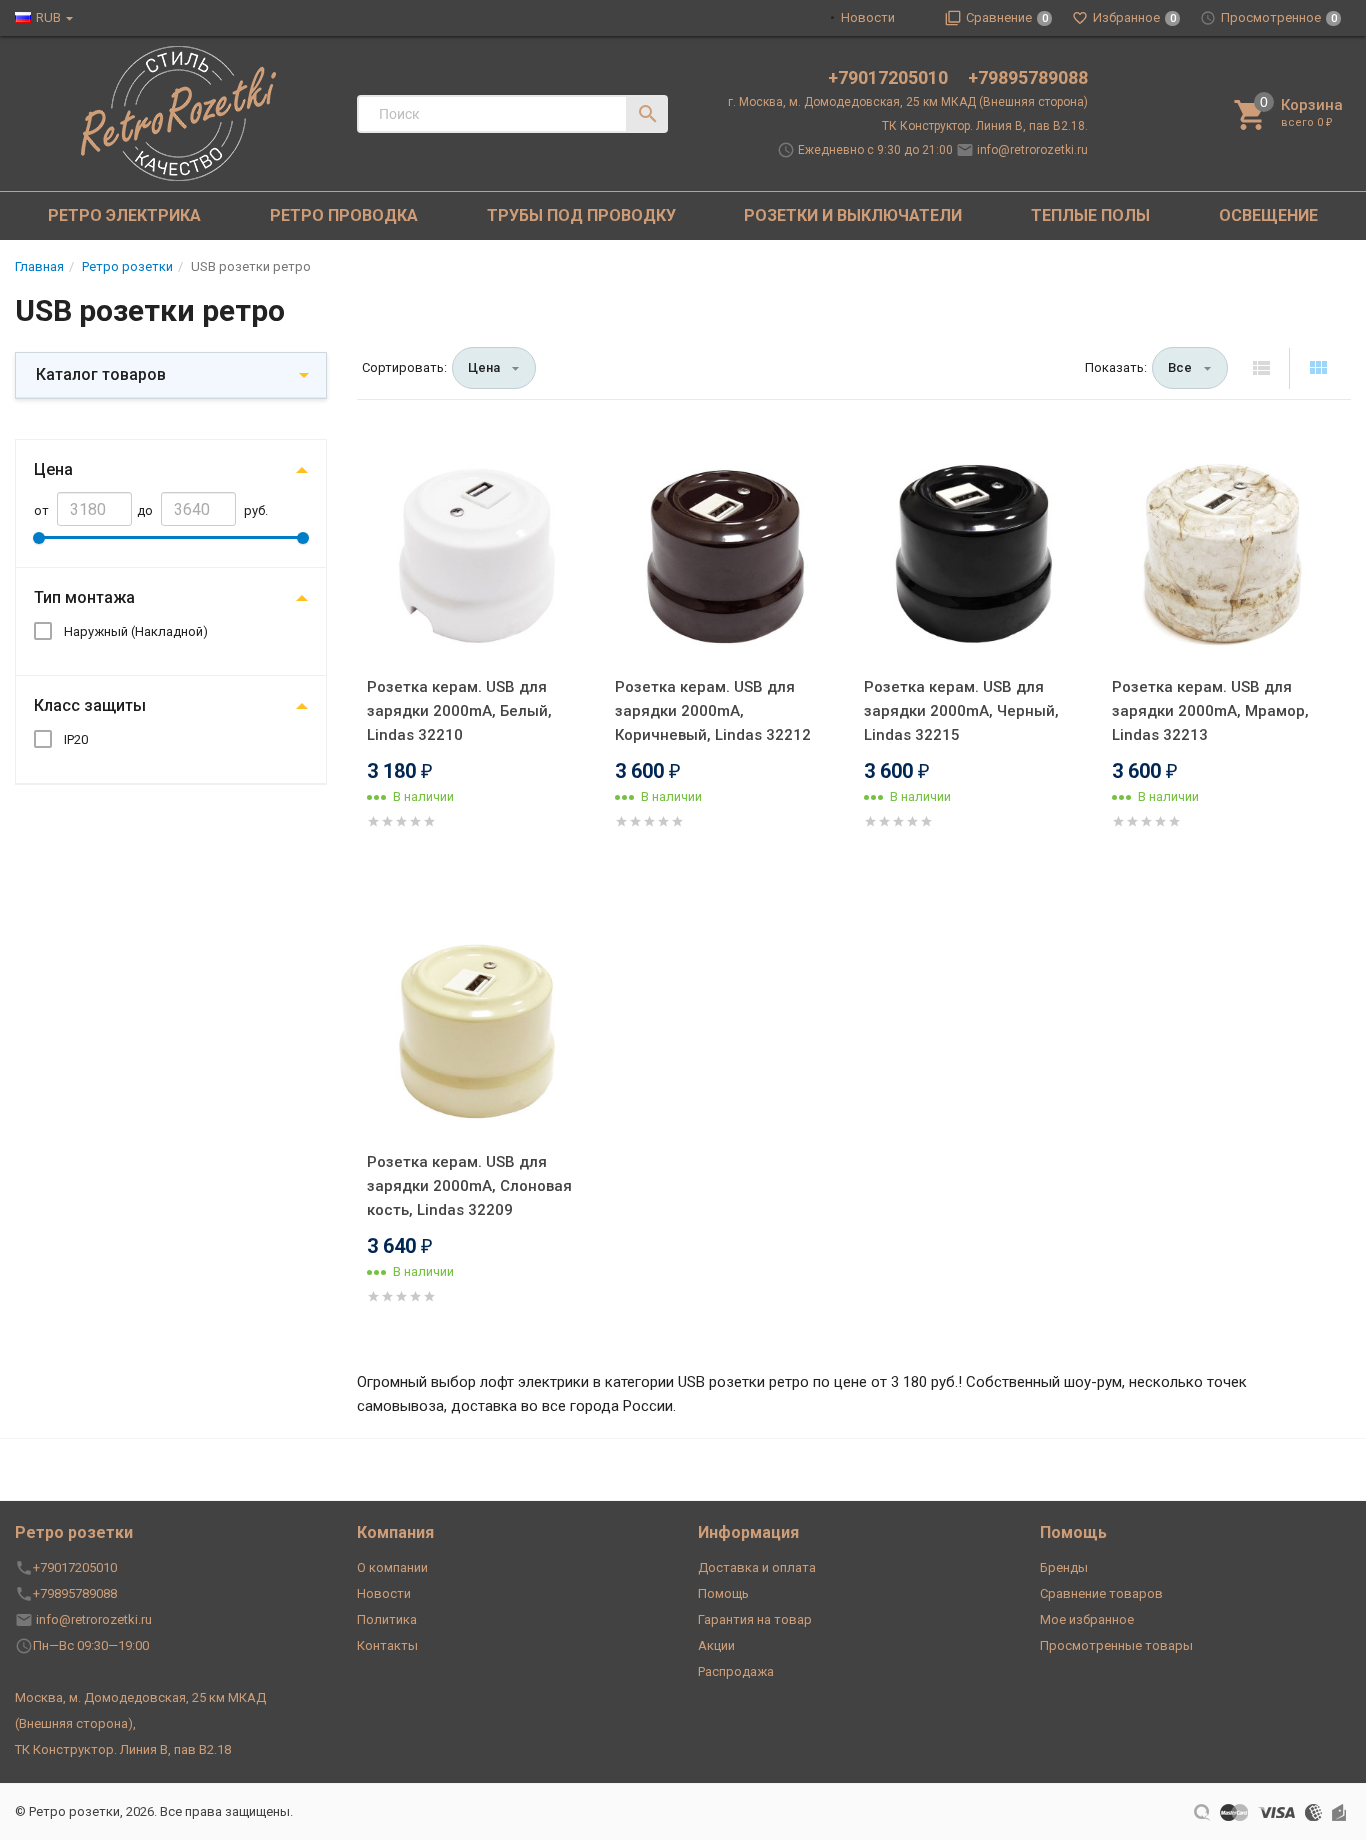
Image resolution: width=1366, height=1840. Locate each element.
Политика (387, 1619)
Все (1180, 367)
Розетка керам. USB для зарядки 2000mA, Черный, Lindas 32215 (961, 711)
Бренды (1064, 1567)
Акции (716, 1645)
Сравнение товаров (1101, 1593)
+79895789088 (1028, 77)
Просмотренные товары (1116, 1645)
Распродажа (736, 1671)
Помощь (723, 1593)
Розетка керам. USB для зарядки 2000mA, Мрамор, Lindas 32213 (1210, 711)
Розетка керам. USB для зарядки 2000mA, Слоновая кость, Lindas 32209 (469, 1186)
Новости (868, 17)
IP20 (76, 739)
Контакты (387, 1645)
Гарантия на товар (755, 1619)
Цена (53, 469)
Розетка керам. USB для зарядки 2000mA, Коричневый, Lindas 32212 (713, 711)
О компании (392, 1567)
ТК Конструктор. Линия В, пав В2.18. (985, 126)
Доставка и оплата (757, 1567)
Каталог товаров (101, 374)
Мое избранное (1087, 1619)
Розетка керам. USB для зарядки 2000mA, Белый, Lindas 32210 (459, 711)
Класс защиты (90, 705)
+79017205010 (890, 77)
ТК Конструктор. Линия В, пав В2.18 (123, 1749)
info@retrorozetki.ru (1032, 150)
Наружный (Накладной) (136, 631)
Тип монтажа (84, 597)
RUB (48, 17)
